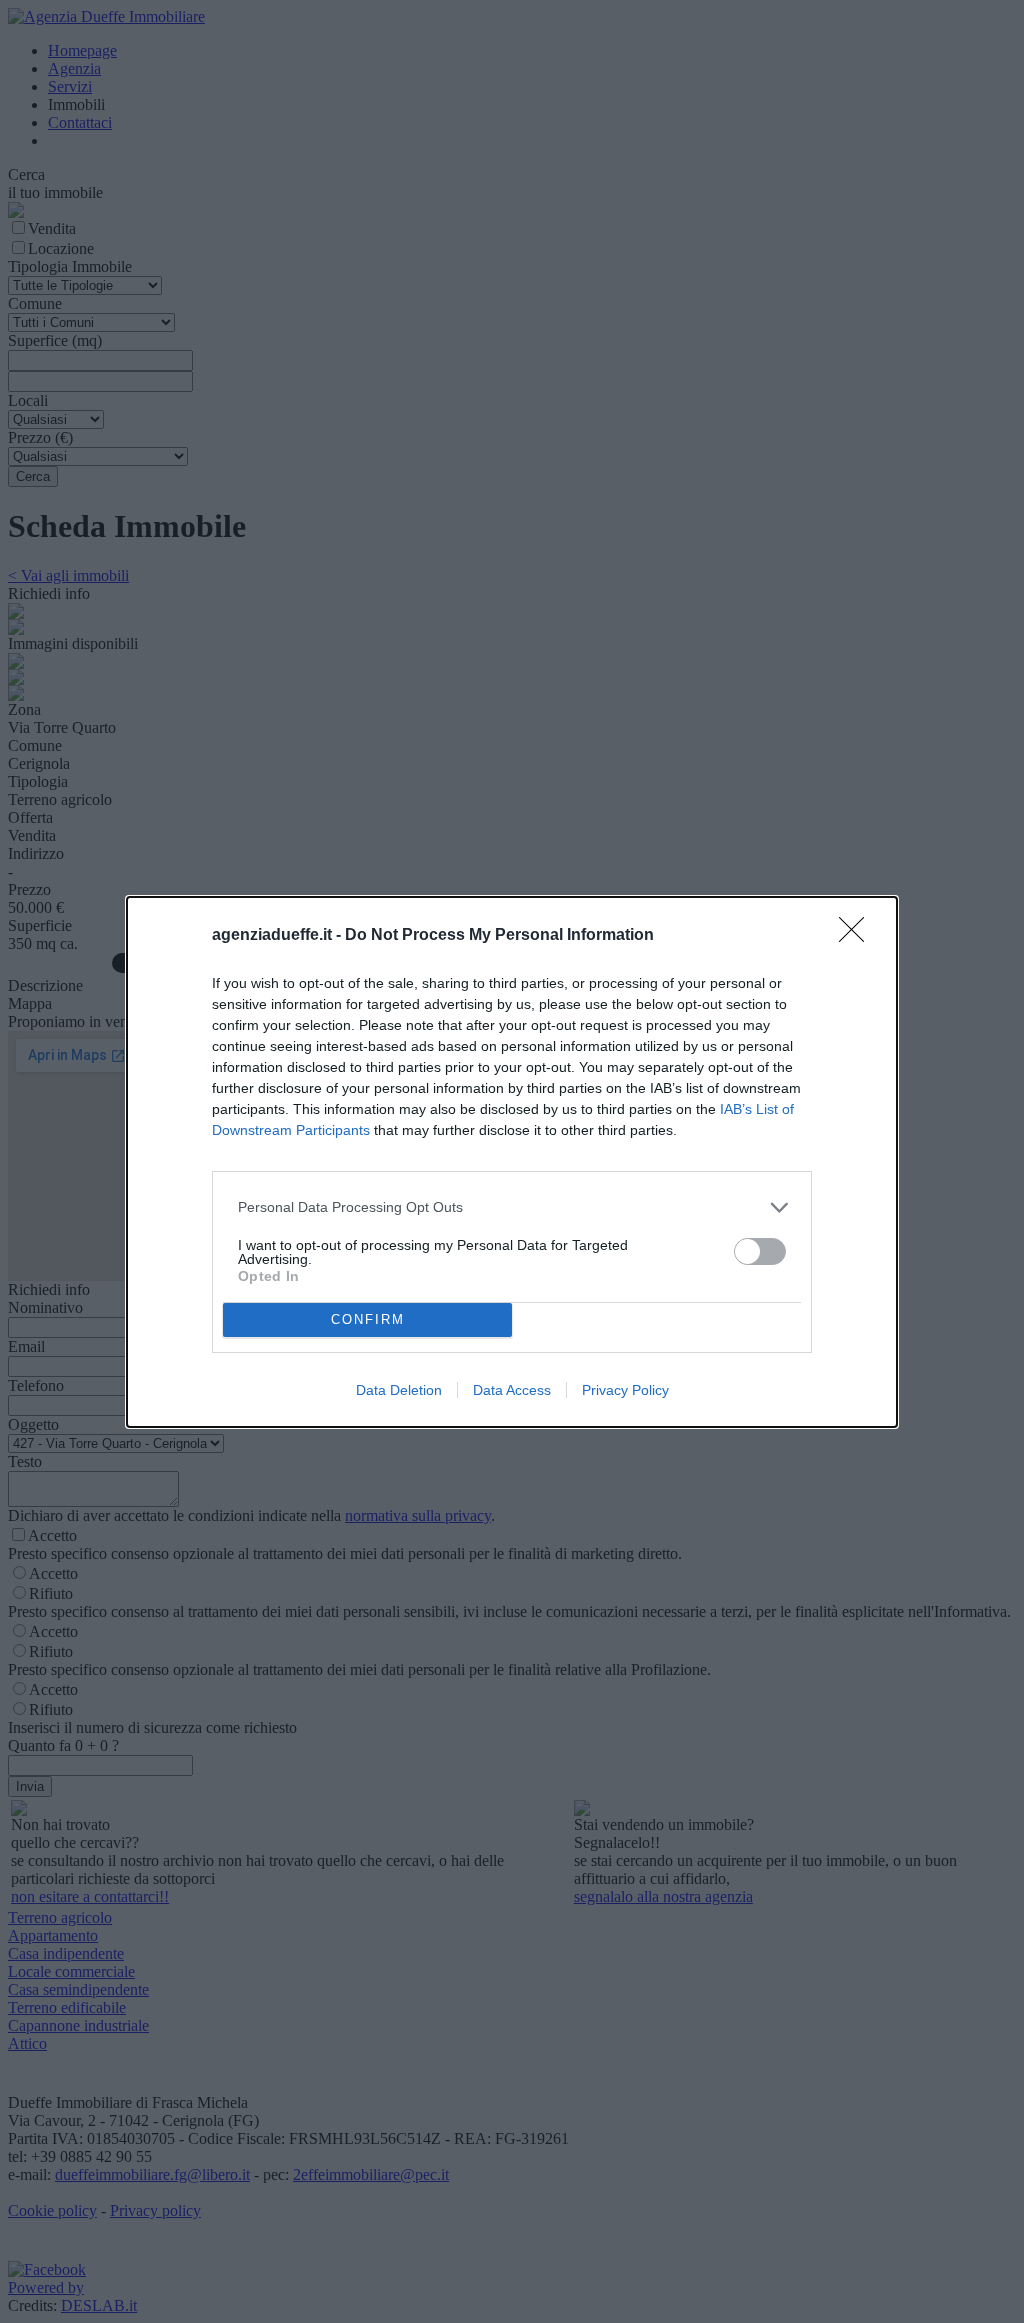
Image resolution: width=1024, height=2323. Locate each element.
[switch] (760, 1251)
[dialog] (512, 1162)
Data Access (512, 1390)
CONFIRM (368, 1319)
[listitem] (512, 1207)
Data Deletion (399, 1390)
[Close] (858, 936)
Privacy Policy (625, 1390)
